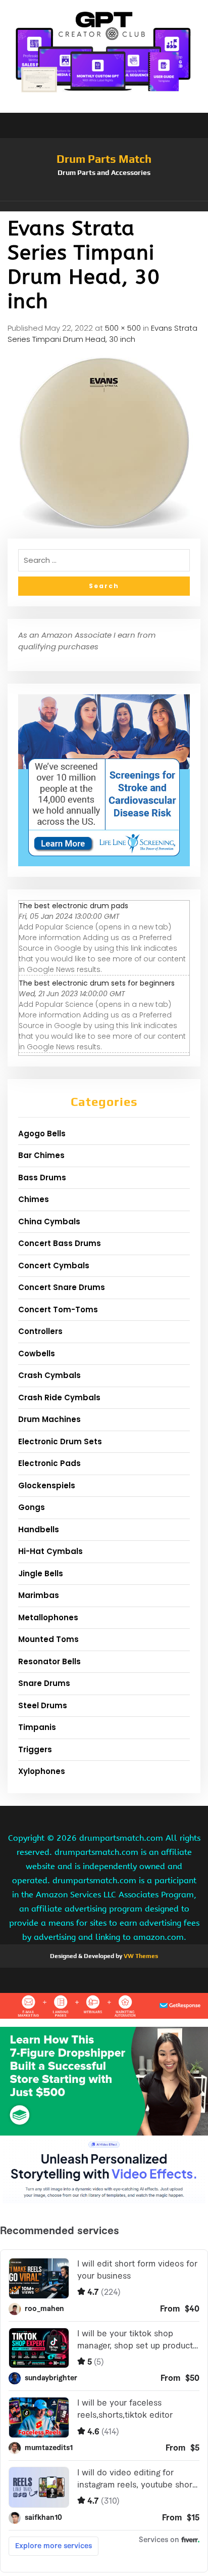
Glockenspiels (47, 1485)
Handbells (39, 1529)
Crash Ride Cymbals (59, 1397)
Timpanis (37, 1727)
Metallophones (48, 1617)
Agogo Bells (42, 1134)
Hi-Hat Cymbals (50, 1551)
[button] (104, 206)
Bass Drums (42, 1178)
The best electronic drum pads (73, 906)
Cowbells (37, 1353)
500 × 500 (123, 328)
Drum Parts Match (104, 159)
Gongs (32, 1507)
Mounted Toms (48, 1639)
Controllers (40, 1331)
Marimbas (39, 1595)
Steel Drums (43, 1705)
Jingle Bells (41, 1573)
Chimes (34, 1199)
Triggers (35, 1749)
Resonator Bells (49, 1661)
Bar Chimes (41, 1155)
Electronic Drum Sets (60, 1441)
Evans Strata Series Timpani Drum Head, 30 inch (102, 334)
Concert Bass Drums (60, 1243)
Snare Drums (44, 1683)
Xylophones (42, 1771)
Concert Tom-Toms (58, 1309)
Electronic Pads (49, 1463)
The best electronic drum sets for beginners (97, 983)
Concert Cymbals (54, 1265)
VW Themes (140, 1956)
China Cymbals (49, 1222)
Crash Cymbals (49, 1375)
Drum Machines (49, 1419)
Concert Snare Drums (62, 1287)
